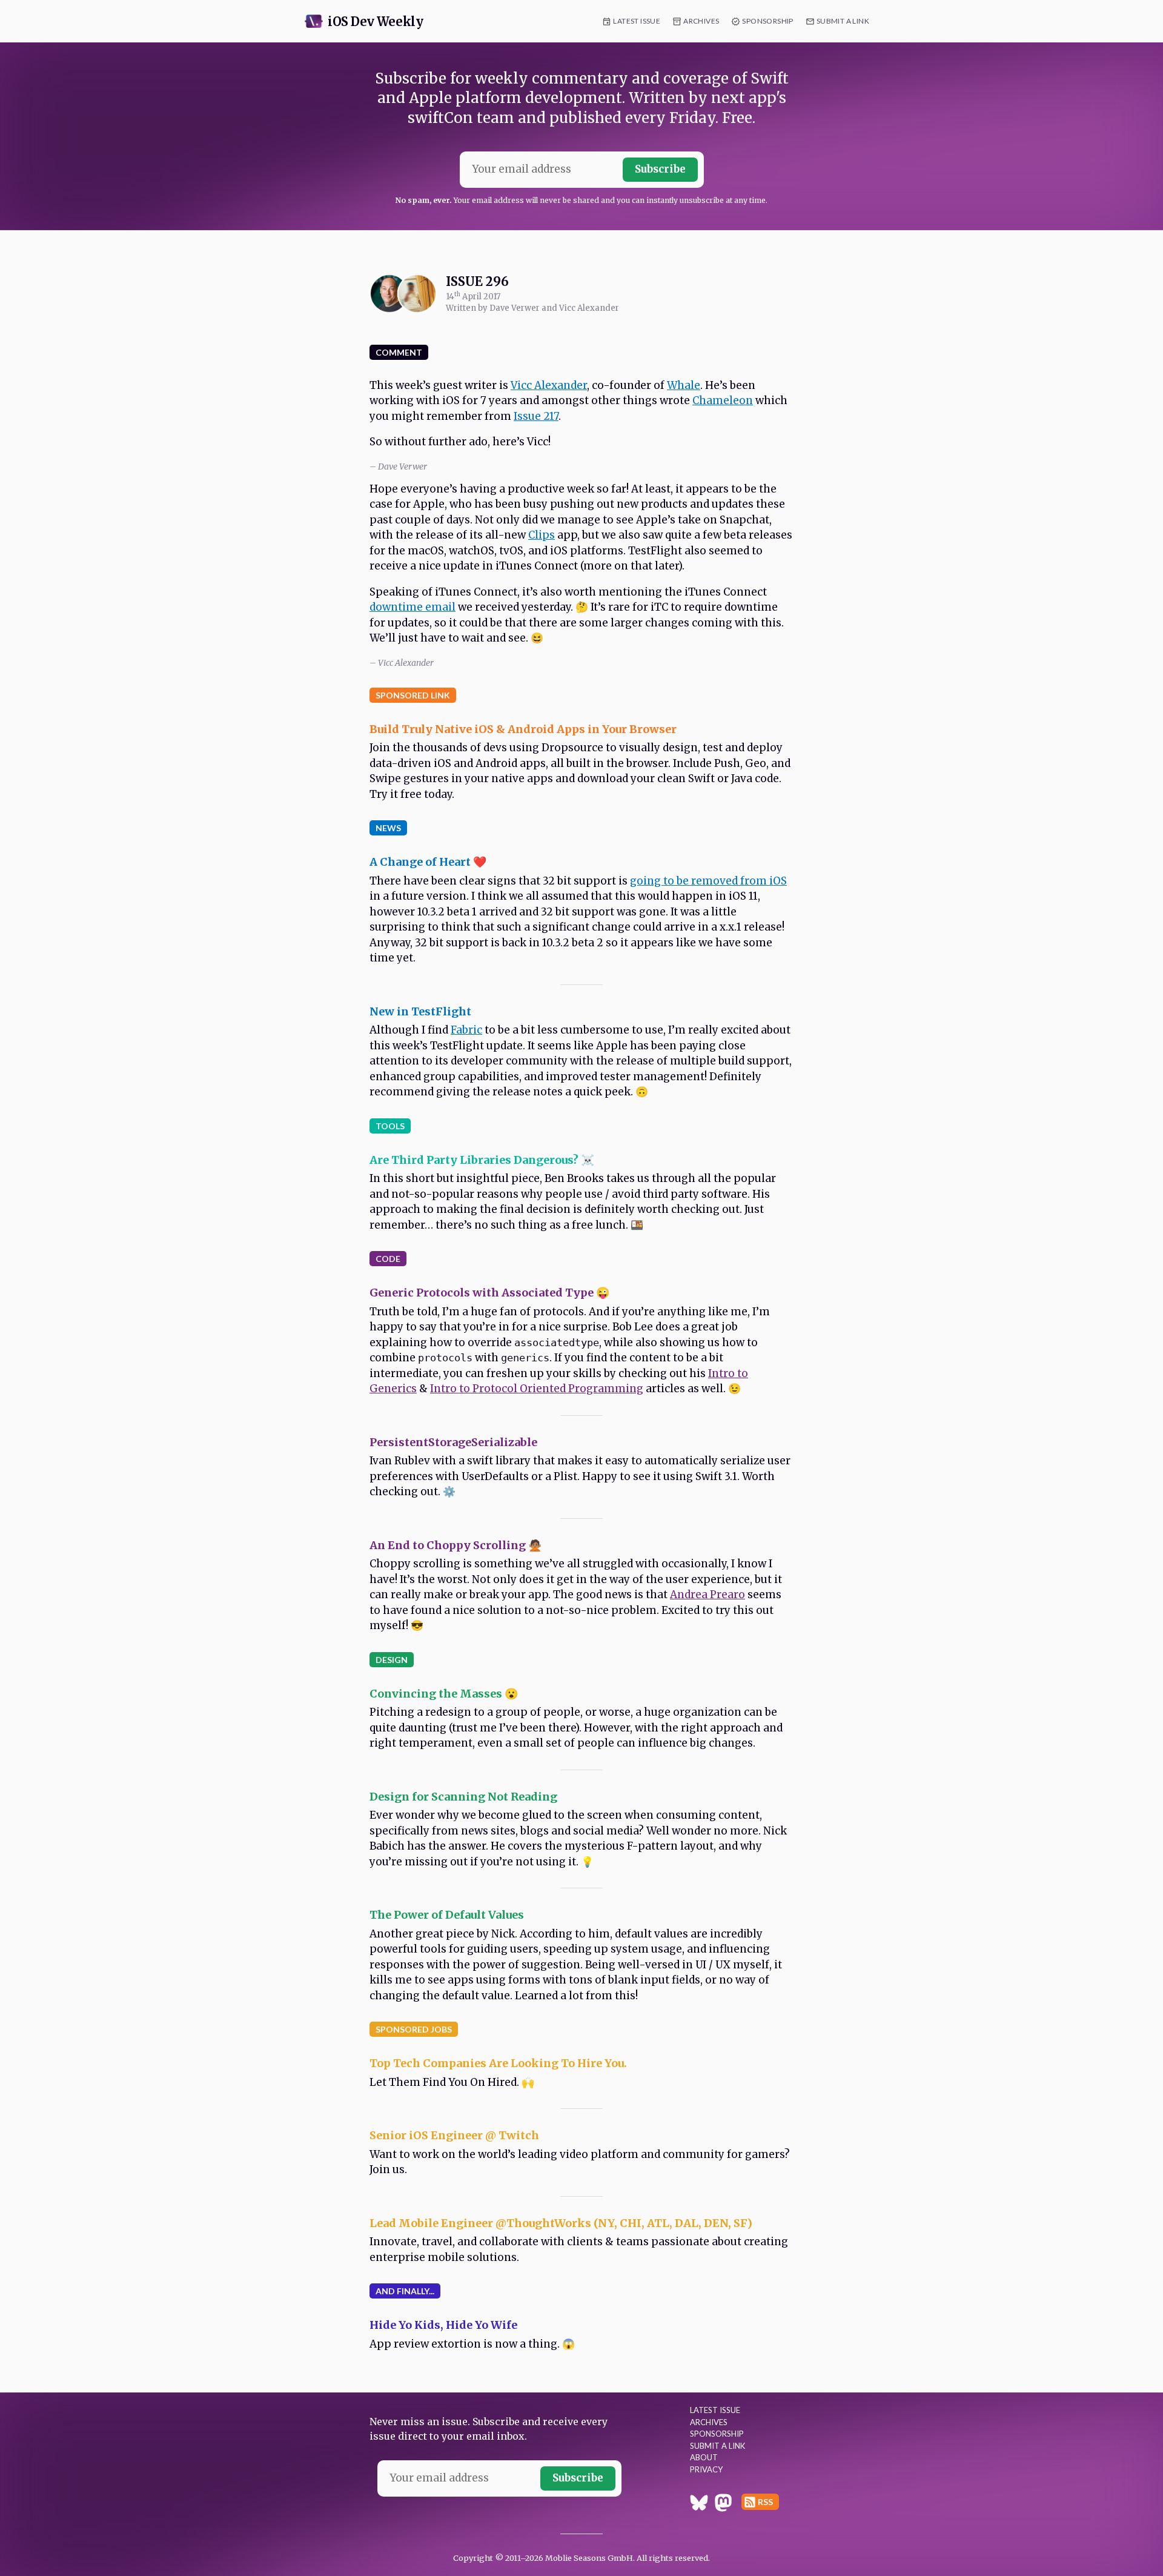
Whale (684, 385)
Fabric (466, 1030)
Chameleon (723, 400)
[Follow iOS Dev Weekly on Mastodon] (723, 2505)
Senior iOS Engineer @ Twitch (454, 2135)
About (704, 2457)
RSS (765, 2502)
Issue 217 (536, 416)
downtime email (413, 607)
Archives (701, 21)
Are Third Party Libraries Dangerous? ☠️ (482, 1160)
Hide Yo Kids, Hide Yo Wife (443, 2325)
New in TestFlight (420, 1011)
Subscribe (660, 169)
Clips (542, 535)
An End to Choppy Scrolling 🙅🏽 (456, 1545)
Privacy (706, 2469)
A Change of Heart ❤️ (428, 862)
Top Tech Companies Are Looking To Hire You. (498, 2063)
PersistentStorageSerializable (453, 1442)
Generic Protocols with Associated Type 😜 (489, 1293)
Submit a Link (843, 21)
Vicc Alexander (549, 385)
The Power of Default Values (447, 1915)
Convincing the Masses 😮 (444, 1694)
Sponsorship (767, 21)
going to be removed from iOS (708, 881)
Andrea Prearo (707, 1595)
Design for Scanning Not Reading (463, 1797)
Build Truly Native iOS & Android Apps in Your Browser (523, 729)
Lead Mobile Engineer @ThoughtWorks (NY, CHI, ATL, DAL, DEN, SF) (561, 2223)
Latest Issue (637, 21)
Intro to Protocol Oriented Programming (537, 1389)
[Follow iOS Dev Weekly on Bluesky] (699, 2505)
